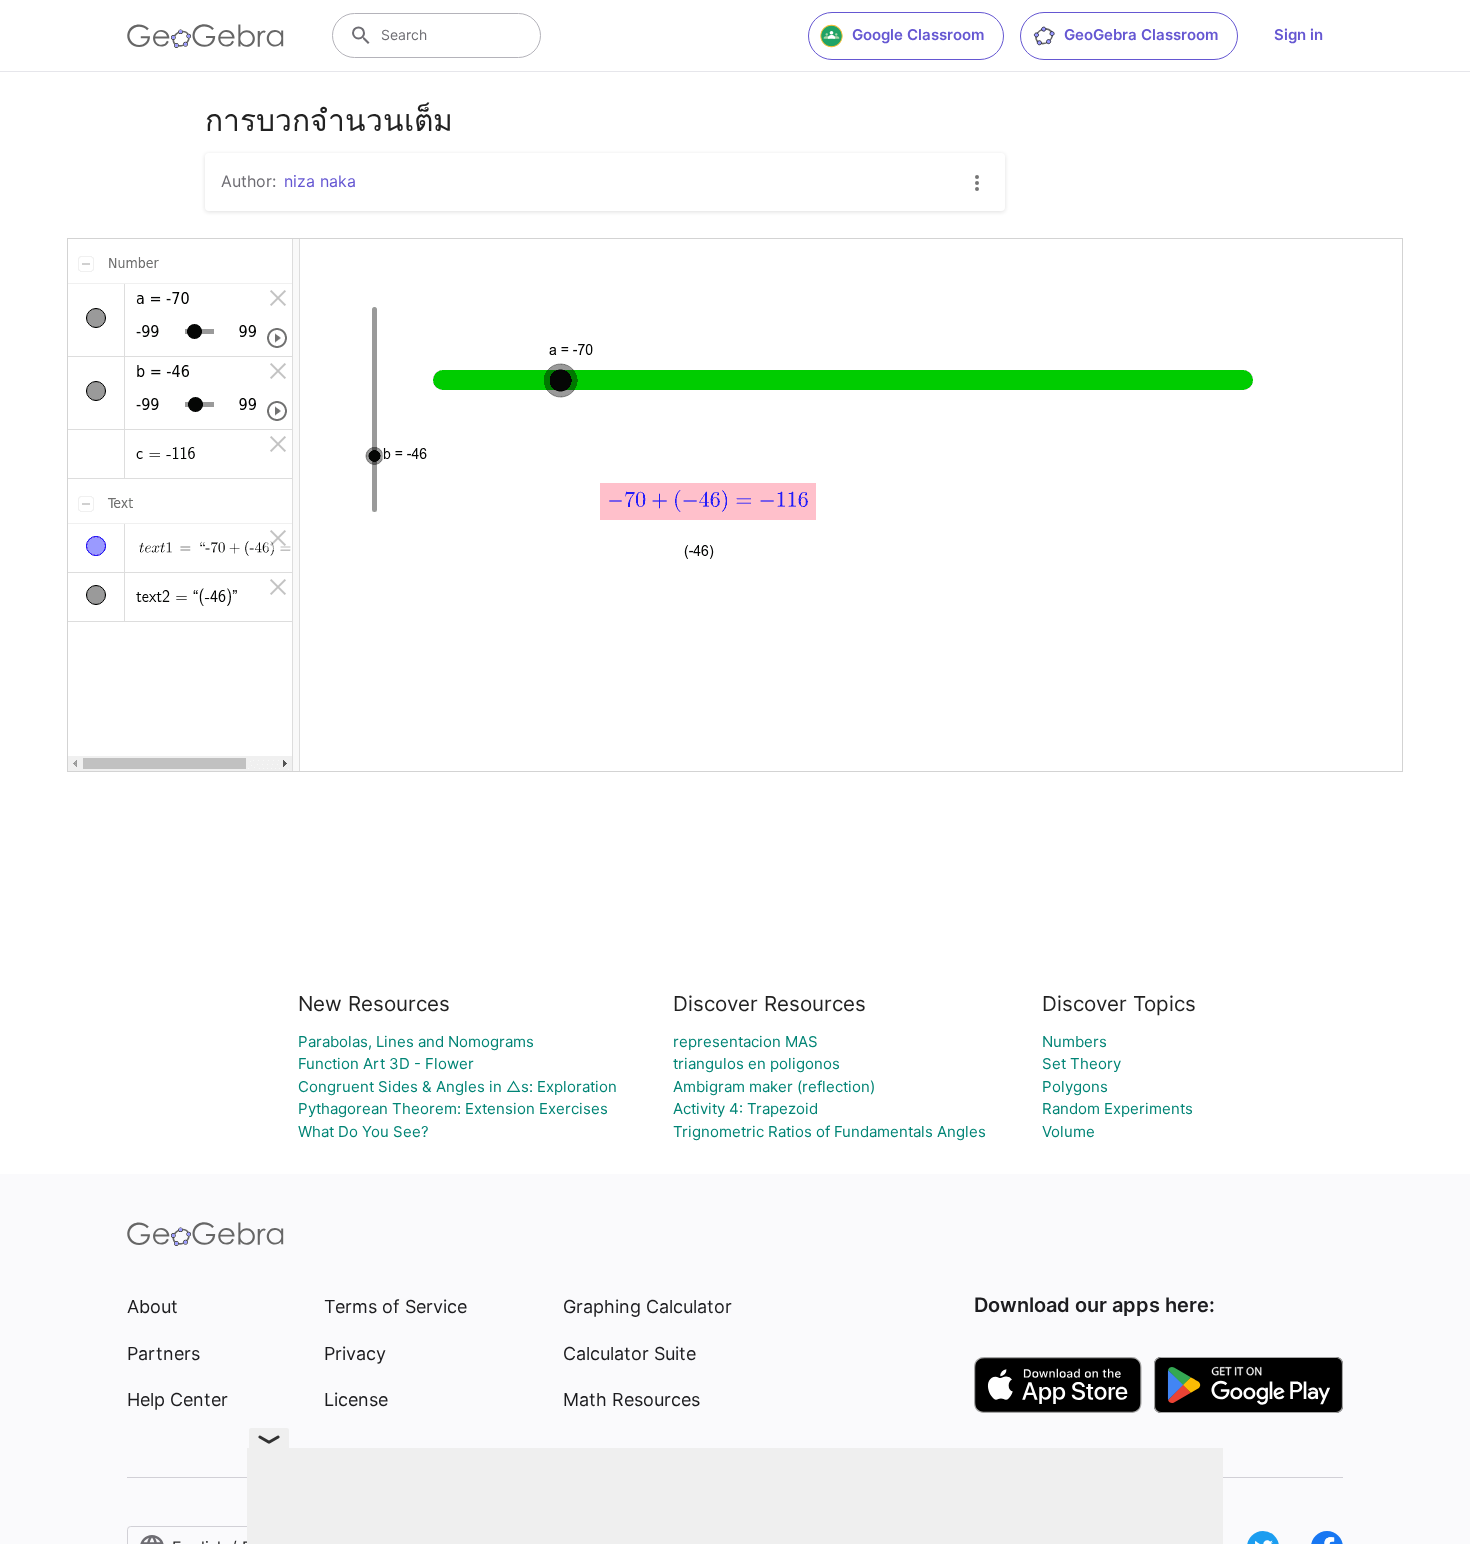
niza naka (320, 181)
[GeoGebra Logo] (205, 36)
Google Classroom (918, 34)
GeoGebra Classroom (1141, 34)
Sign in (1298, 34)
